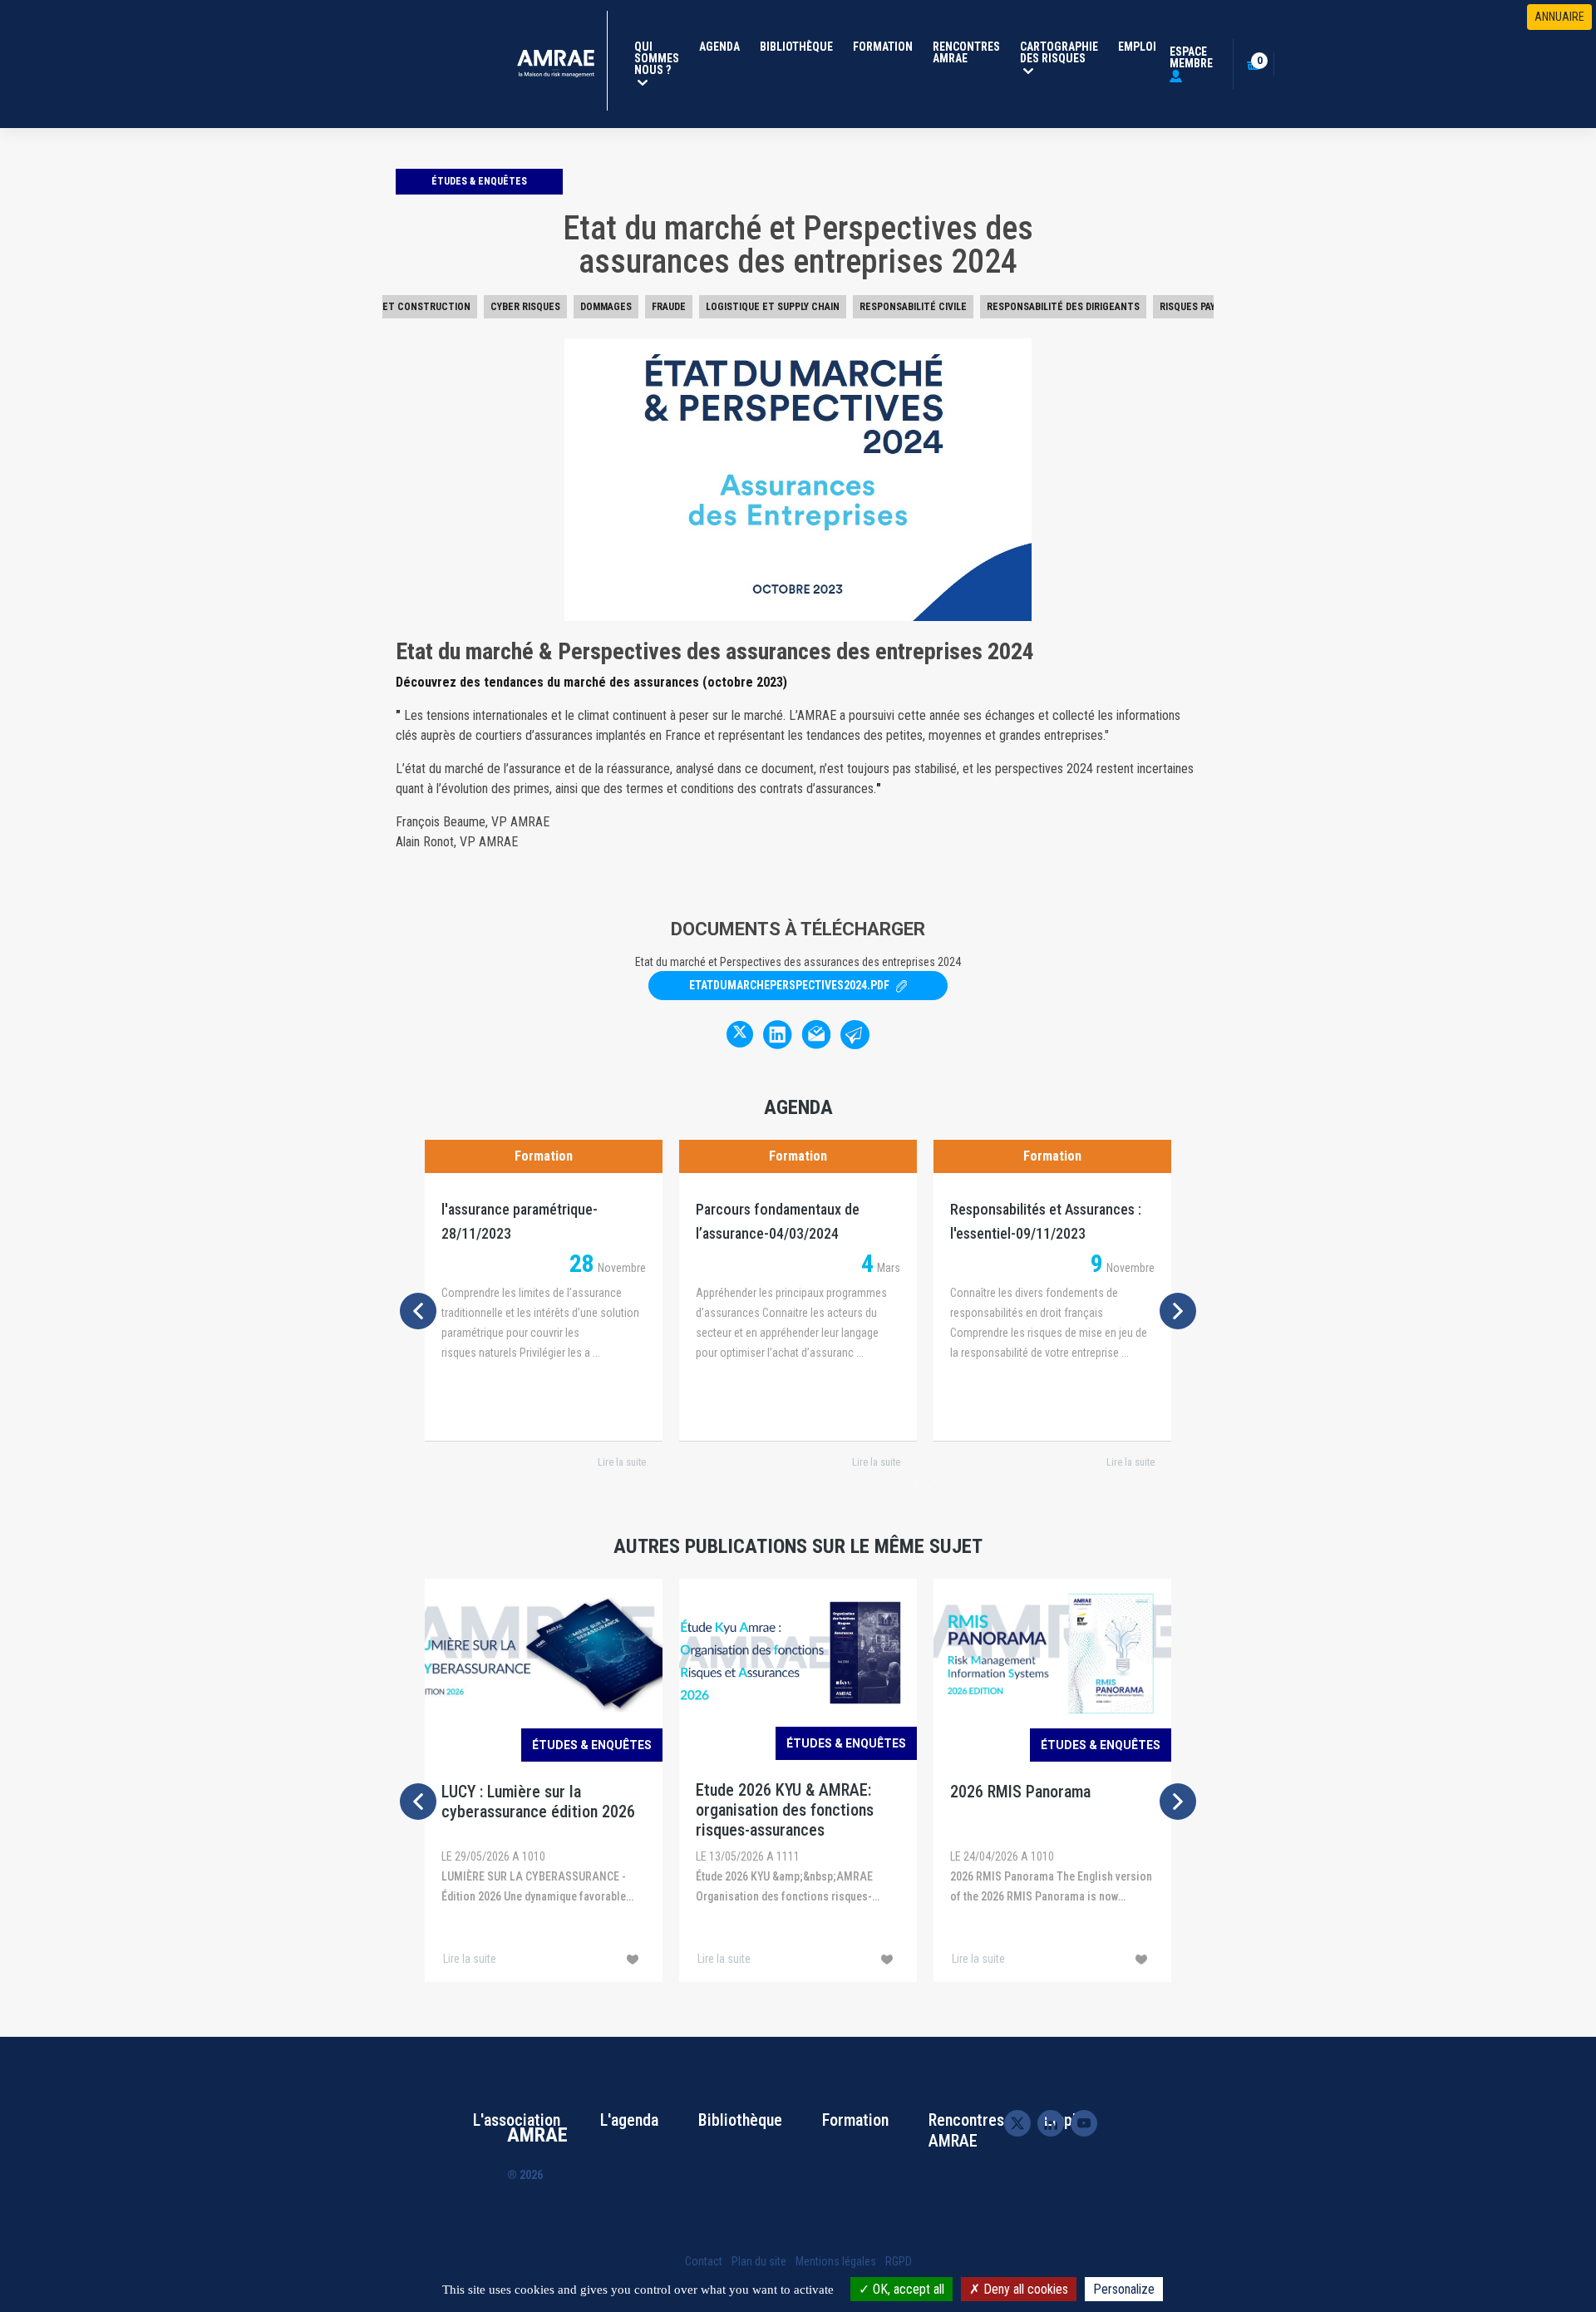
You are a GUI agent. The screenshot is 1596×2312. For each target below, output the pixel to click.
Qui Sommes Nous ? (660, 58)
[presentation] (418, 1311)
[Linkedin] (1051, 2122)
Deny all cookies (1024, 2289)
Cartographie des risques (1062, 52)
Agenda (719, 47)
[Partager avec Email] (816, 1034)
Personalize (1124, 2289)
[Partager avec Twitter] (740, 1034)
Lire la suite (622, 1462)
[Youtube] (1084, 2123)
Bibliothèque (796, 47)
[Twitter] (1017, 2123)
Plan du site (759, 2261)
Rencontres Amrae (966, 52)
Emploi (1137, 47)
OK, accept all (907, 2289)
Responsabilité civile (913, 307)
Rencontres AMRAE (966, 2130)
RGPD (899, 2261)
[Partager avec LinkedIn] (777, 1034)
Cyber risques (525, 307)
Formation (883, 47)
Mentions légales (836, 2261)
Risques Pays (1190, 307)
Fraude (669, 307)
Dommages (606, 307)
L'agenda (629, 2120)
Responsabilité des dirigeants (1063, 307)
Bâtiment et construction (402, 307)
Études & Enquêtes (479, 181)
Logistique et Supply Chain (773, 307)
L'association (517, 2120)
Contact (704, 2261)
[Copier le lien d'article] (855, 1034)
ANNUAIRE (1559, 17)
